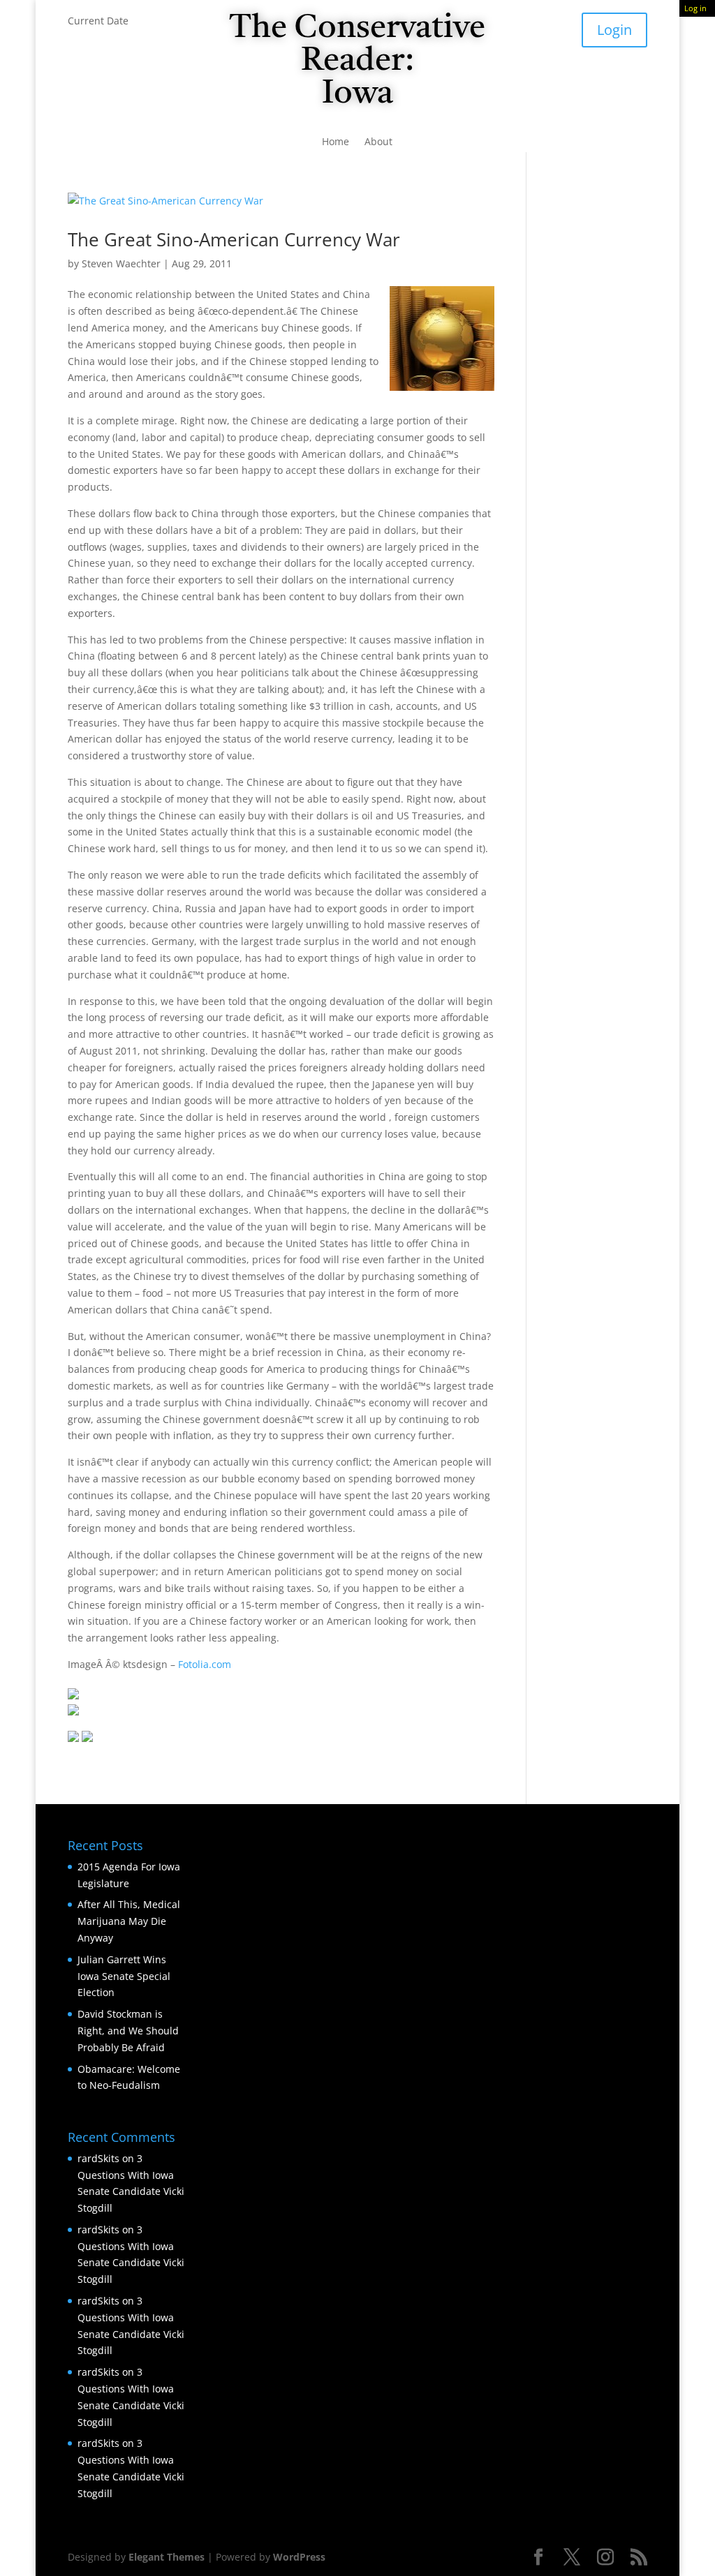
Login (614, 30)
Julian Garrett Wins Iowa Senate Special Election (124, 1976)
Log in (695, 8)
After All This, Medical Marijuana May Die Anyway (129, 1921)
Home (336, 142)
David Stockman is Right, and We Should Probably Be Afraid (128, 2031)
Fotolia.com (205, 1664)
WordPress (299, 2557)
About (378, 142)
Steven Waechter (121, 263)
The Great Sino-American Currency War (234, 239)
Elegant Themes (167, 2557)
